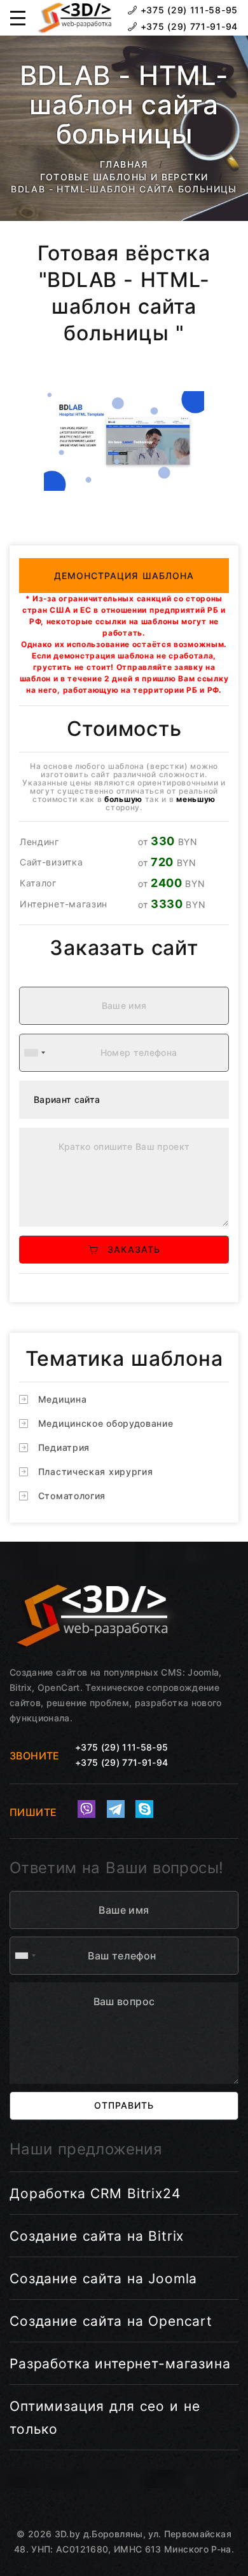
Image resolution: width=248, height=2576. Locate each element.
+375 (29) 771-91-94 (188, 26)
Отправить (124, 2105)
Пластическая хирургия (96, 1472)
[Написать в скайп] (144, 1809)
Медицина (63, 1399)
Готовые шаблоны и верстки (124, 177)
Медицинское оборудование (106, 1423)
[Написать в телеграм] (116, 1809)
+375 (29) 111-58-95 (188, 10)
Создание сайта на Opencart (111, 2321)
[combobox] (34, 1053)
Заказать (129, 1249)
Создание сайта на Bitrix (97, 2236)
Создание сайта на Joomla (103, 2279)
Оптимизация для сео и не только (105, 2418)
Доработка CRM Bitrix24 (95, 2193)
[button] (18, 18)
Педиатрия (64, 1447)
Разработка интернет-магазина (120, 2364)
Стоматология (72, 1496)
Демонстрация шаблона (124, 576)
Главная (124, 164)
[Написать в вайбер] (86, 1809)
